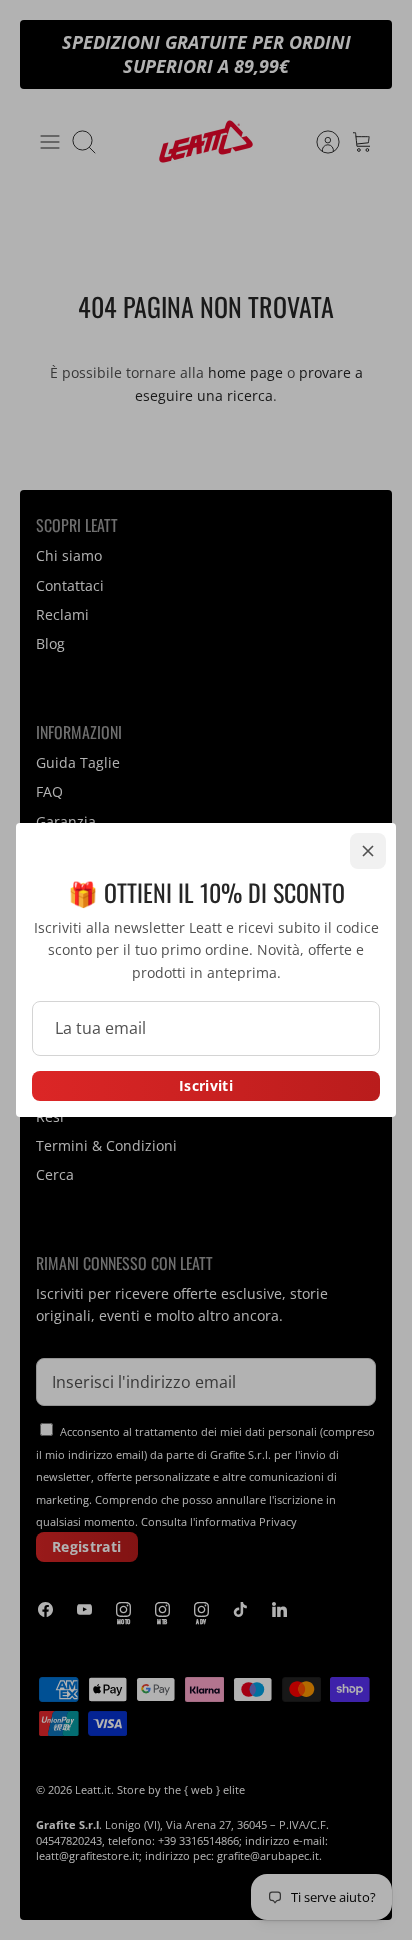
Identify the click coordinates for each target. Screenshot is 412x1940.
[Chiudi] (368, 851)
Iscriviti (206, 1085)
